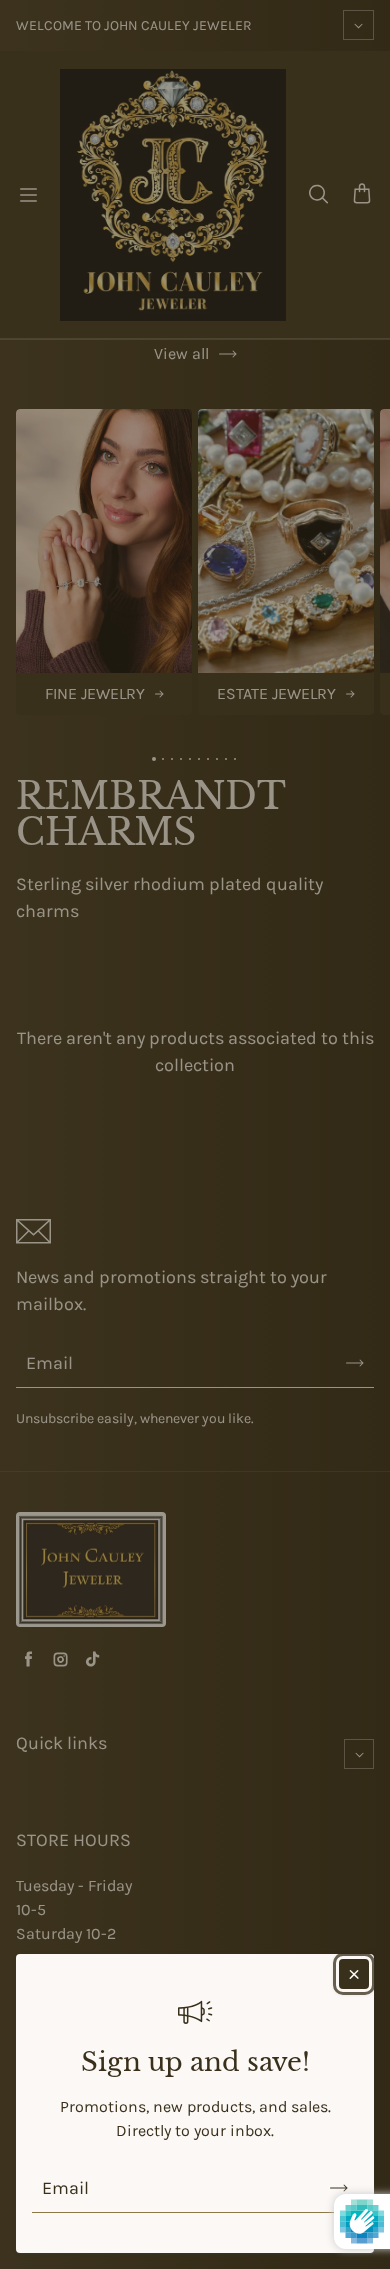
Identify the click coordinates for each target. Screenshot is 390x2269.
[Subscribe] (339, 2188)
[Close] (354, 1974)
